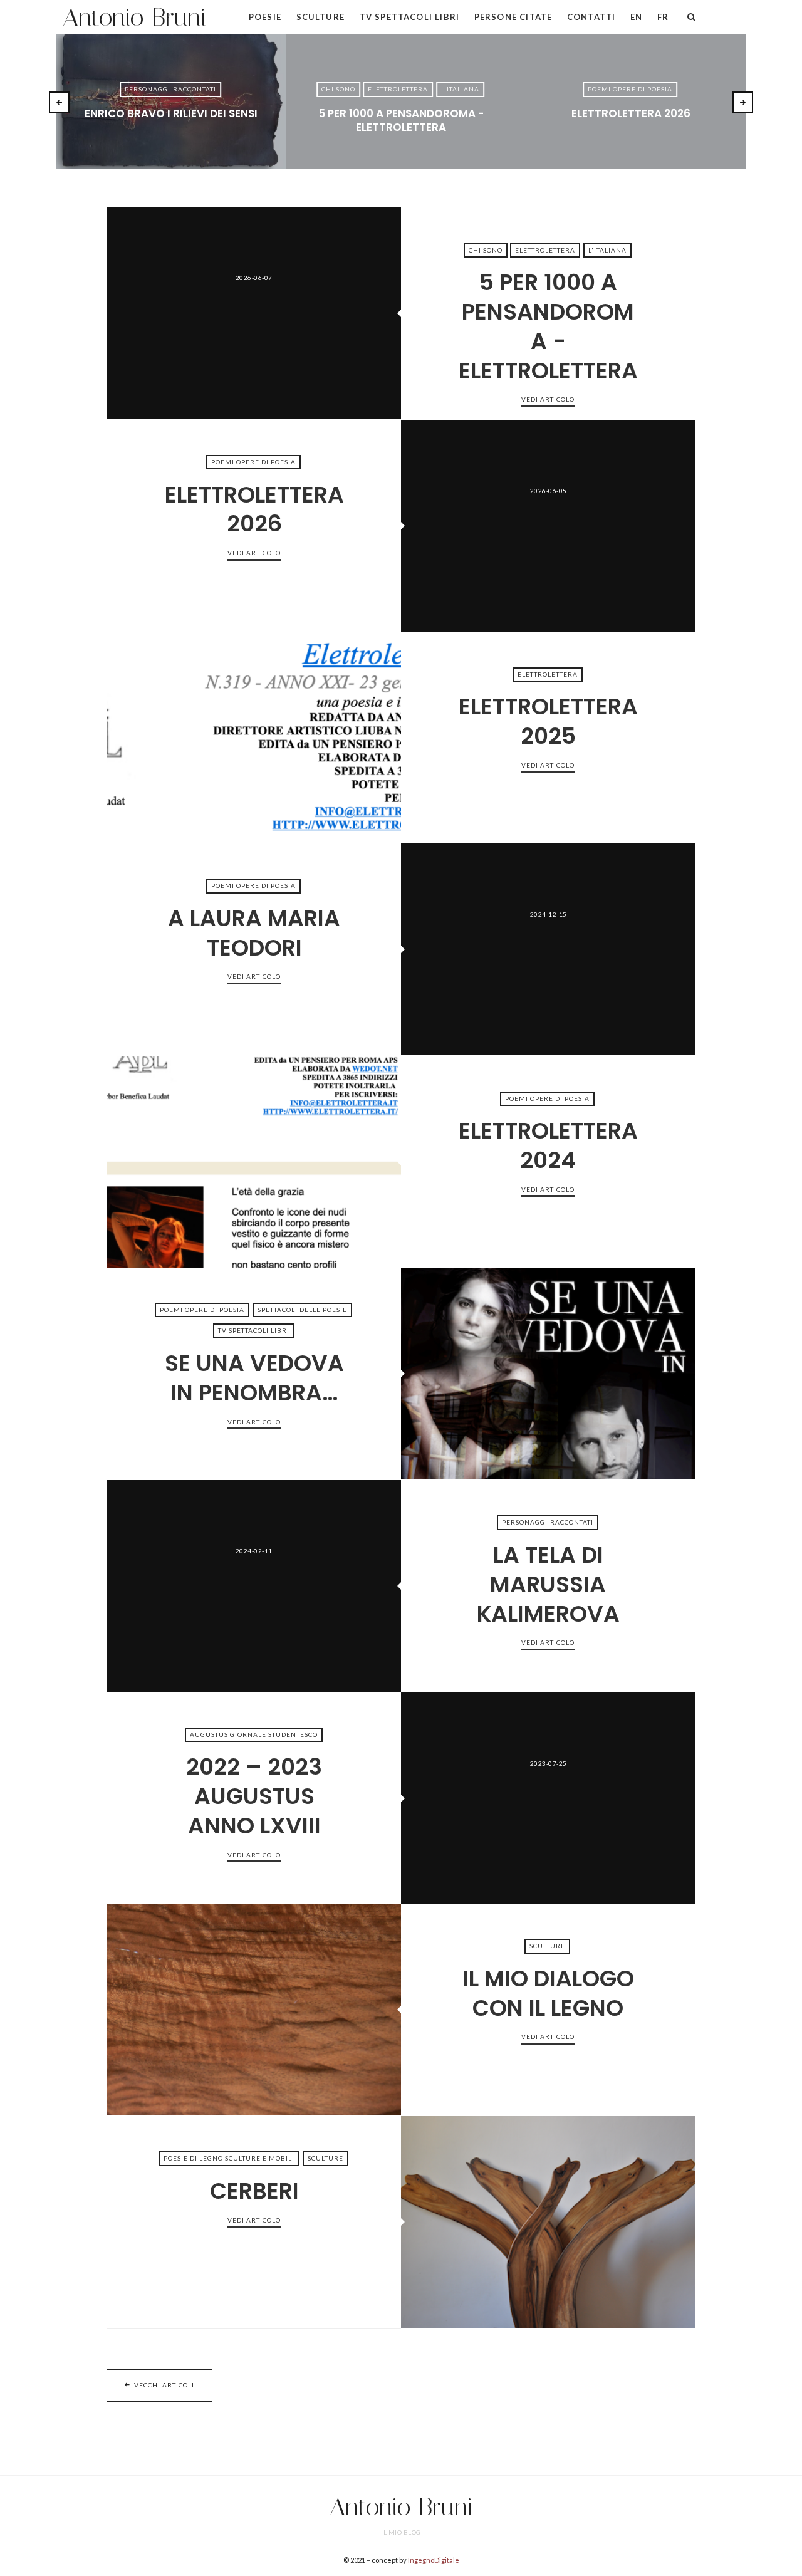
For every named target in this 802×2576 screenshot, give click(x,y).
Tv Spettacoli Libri (409, 17)
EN (636, 17)
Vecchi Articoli (164, 2385)
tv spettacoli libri (254, 1331)
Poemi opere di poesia (630, 89)
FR (663, 17)
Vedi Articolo (171, 134)
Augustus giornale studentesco (254, 1734)
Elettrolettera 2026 (631, 113)
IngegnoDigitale (434, 2560)
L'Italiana (460, 89)
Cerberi (548, 2222)
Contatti (591, 17)
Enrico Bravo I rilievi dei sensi (171, 113)
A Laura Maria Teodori (548, 949)
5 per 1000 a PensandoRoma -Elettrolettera (401, 120)
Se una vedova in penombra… (548, 1374)
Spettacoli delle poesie (302, 1310)
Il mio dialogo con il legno (254, 2010)
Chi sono (338, 89)
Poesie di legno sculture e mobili (229, 2158)
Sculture (320, 17)
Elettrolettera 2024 (254, 1162)
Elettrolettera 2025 (254, 738)
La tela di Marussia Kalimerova (254, 1586)
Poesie (265, 17)
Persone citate (513, 17)
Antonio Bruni (134, 17)
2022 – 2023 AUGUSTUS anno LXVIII (548, 1798)
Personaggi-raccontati (170, 89)
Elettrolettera (398, 89)
